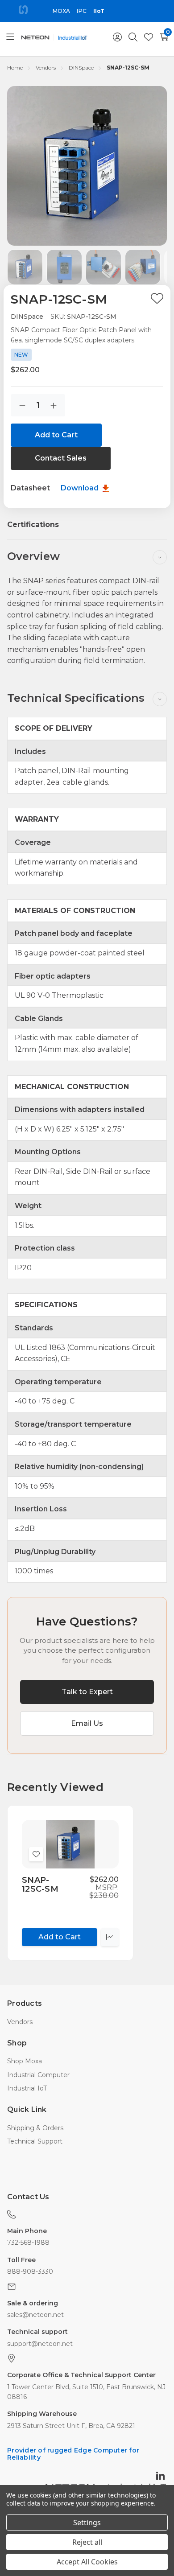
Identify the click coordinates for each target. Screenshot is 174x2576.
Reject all (87, 2542)
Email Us (87, 1723)
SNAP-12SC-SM (40, 1885)
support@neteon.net (40, 2344)
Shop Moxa (25, 2061)
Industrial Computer (38, 2075)
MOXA (61, 11)
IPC (81, 11)
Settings (87, 2523)
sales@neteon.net (35, 2315)
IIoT (99, 11)
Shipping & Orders (35, 2128)
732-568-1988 (28, 2243)
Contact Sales (61, 458)
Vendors (20, 2022)
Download (81, 488)
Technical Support (35, 2141)
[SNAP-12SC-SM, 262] (70, 1844)
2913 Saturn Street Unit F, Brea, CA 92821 (71, 2426)
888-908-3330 (30, 2271)
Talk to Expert (87, 1692)
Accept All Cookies (87, 2562)
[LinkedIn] (162, 2475)
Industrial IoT (27, 2088)
